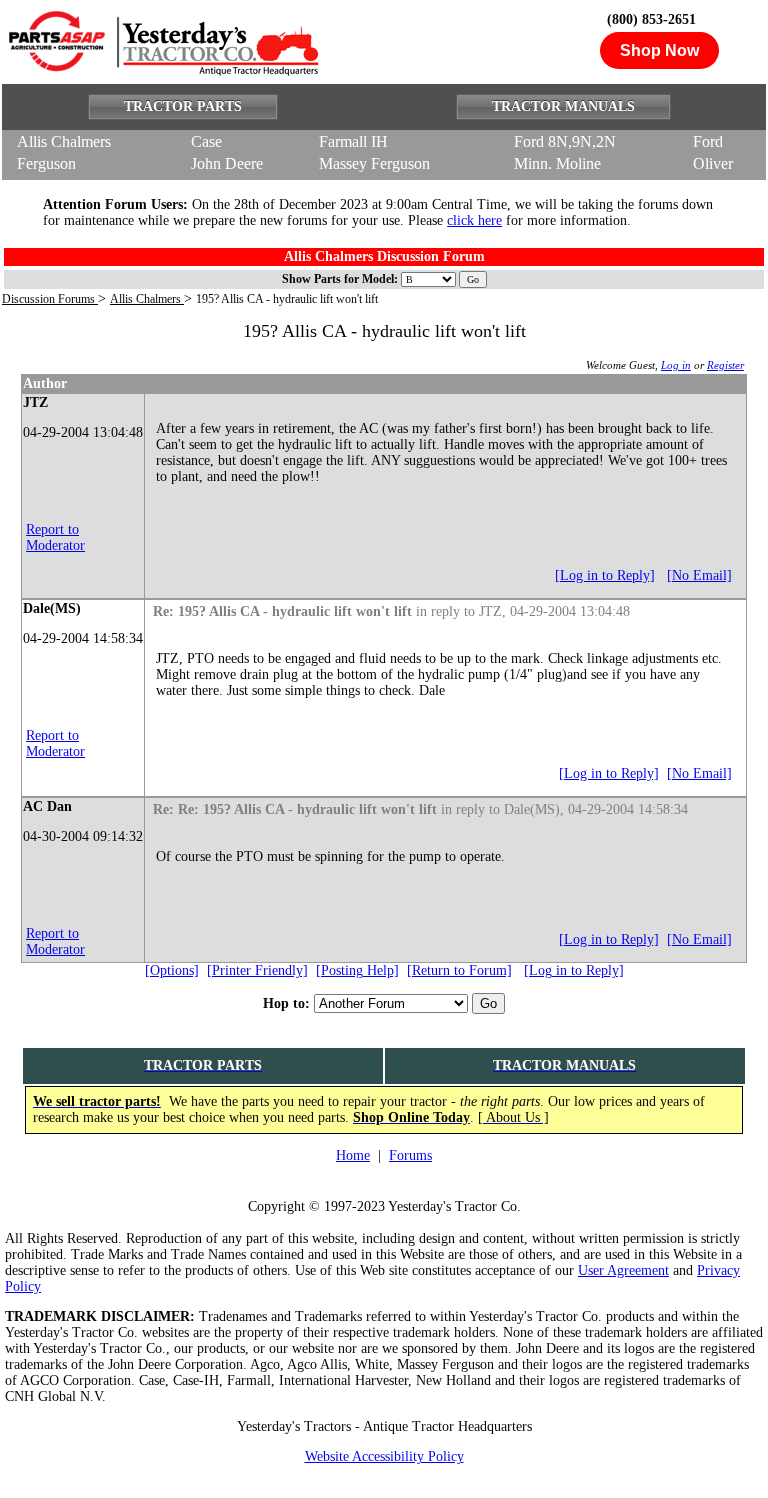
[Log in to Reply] (605, 575)
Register (725, 365)
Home (353, 1155)
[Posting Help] (357, 970)
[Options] (172, 970)
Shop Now (659, 50)
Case (206, 141)
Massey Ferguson (374, 163)
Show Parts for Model (338, 279)
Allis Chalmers (64, 141)
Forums (410, 1155)
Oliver (713, 163)
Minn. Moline (557, 163)
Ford (708, 141)
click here (474, 220)
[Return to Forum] (459, 970)
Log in (676, 365)
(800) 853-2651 (651, 19)
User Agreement (623, 1270)
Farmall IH (353, 141)
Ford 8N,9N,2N (565, 141)
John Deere (227, 163)
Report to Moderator (55, 537)
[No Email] (699, 575)
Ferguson (46, 163)
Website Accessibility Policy (384, 1456)
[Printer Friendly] (257, 970)
